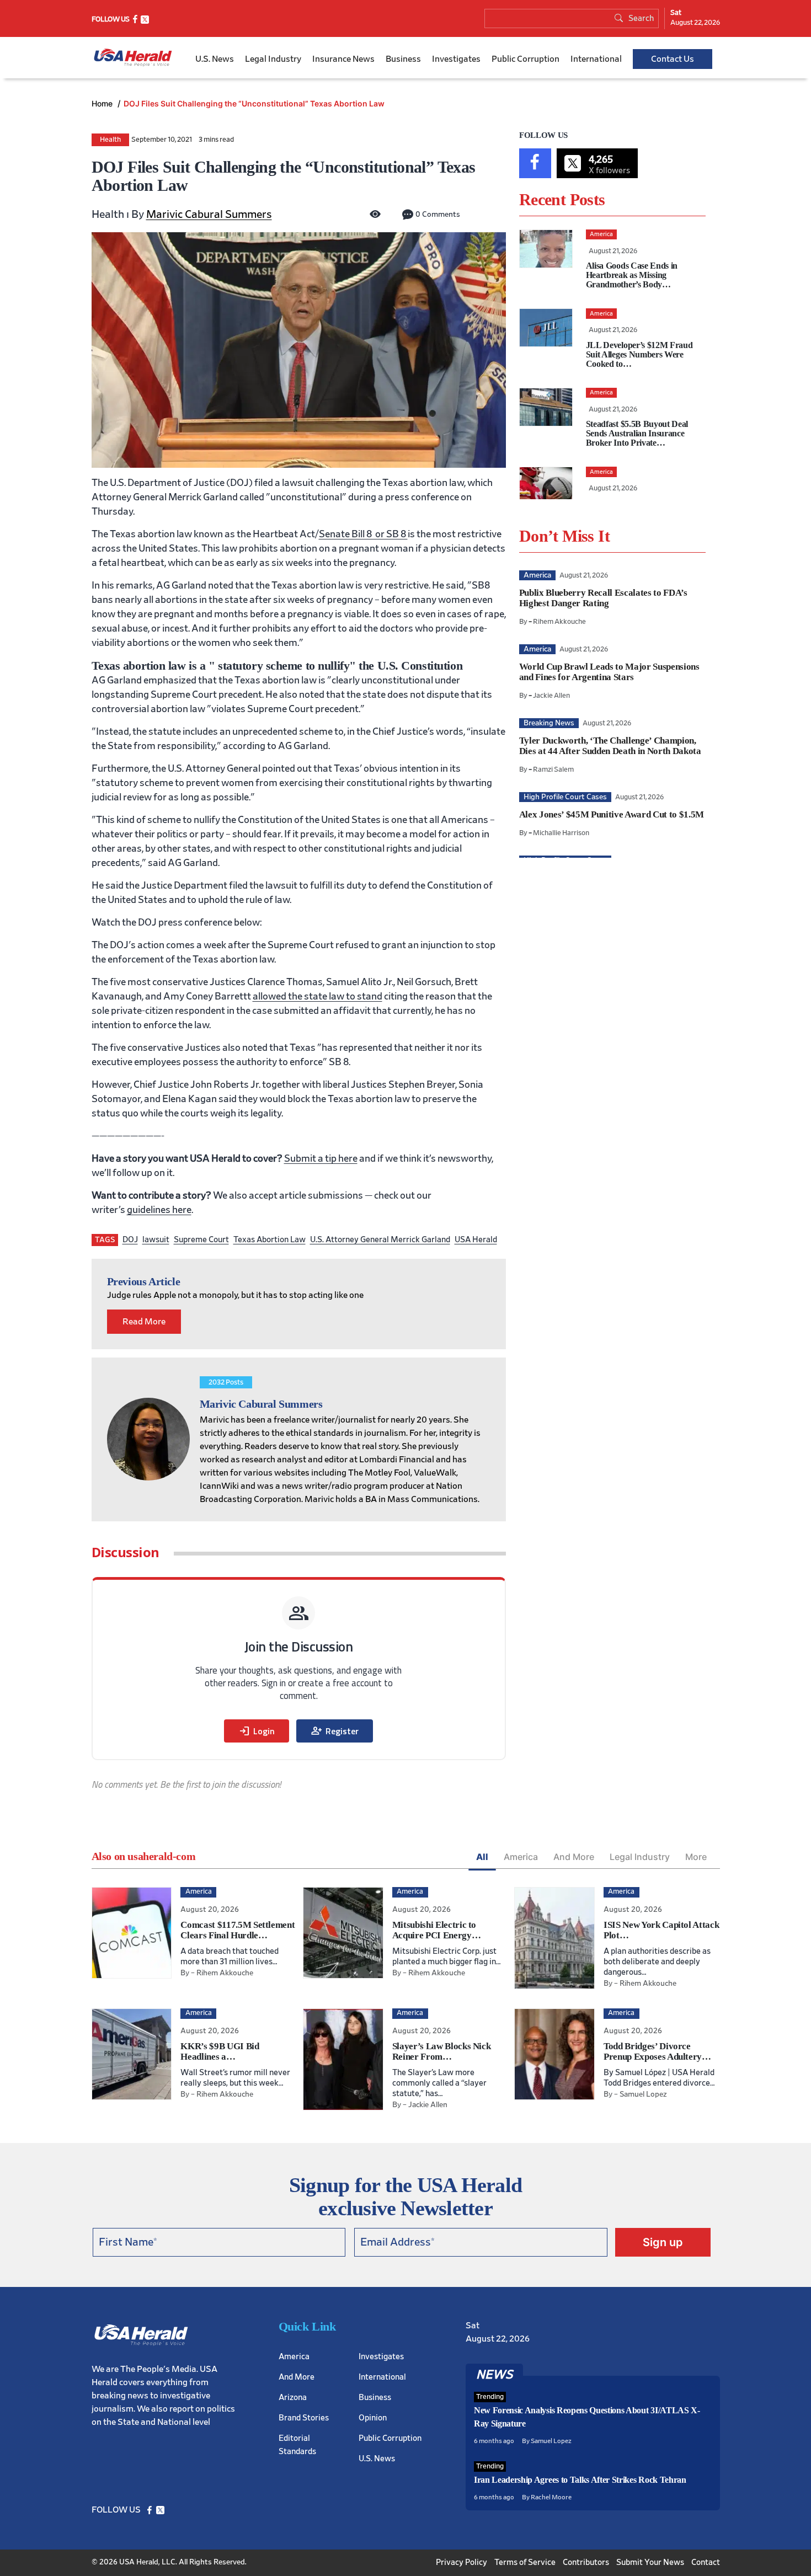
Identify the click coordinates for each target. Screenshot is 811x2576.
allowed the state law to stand (318, 997)
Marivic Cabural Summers (209, 215)
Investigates (456, 59)
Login (257, 1731)
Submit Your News (650, 2562)
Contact (706, 2562)
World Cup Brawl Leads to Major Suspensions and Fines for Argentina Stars (609, 672)
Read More (144, 1322)
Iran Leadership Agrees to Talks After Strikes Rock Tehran (580, 2480)
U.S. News (215, 59)
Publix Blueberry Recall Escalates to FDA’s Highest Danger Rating (603, 598)
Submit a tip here (321, 1159)
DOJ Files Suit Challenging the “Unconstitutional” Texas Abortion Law (254, 103)
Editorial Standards (297, 2444)
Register (335, 1731)
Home (103, 103)
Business (403, 59)
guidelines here (159, 1210)
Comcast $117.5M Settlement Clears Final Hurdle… (238, 1930)
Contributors (586, 2562)
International (596, 59)
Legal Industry (273, 59)
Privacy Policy (461, 2562)
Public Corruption (525, 59)
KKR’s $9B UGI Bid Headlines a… (220, 2051)
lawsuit (156, 1240)
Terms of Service (525, 2562)
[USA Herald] (133, 58)
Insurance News (343, 59)
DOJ (130, 1240)
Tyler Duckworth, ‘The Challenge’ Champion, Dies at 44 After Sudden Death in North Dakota (610, 746)
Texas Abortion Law (270, 1240)
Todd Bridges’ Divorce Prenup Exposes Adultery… (657, 2051)
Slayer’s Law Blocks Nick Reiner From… (442, 2051)
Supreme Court (201, 1240)
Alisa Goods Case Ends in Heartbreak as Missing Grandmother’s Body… (632, 275)
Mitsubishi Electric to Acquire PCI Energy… (437, 1930)
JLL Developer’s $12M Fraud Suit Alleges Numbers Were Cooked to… (639, 354)
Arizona (293, 2397)
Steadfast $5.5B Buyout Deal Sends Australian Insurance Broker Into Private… (637, 433)
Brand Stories (304, 2417)
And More (574, 1857)
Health (110, 140)
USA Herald (476, 1240)
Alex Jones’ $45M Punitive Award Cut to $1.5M (612, 814)
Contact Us (673, 59)
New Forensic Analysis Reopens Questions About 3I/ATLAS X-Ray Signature (587, 2417)
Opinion (373, 2417)
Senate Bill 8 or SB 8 (363, 535)
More (696, 1857)
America (521, 1857)
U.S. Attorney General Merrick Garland (380, 1240)
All (482, 1857)
